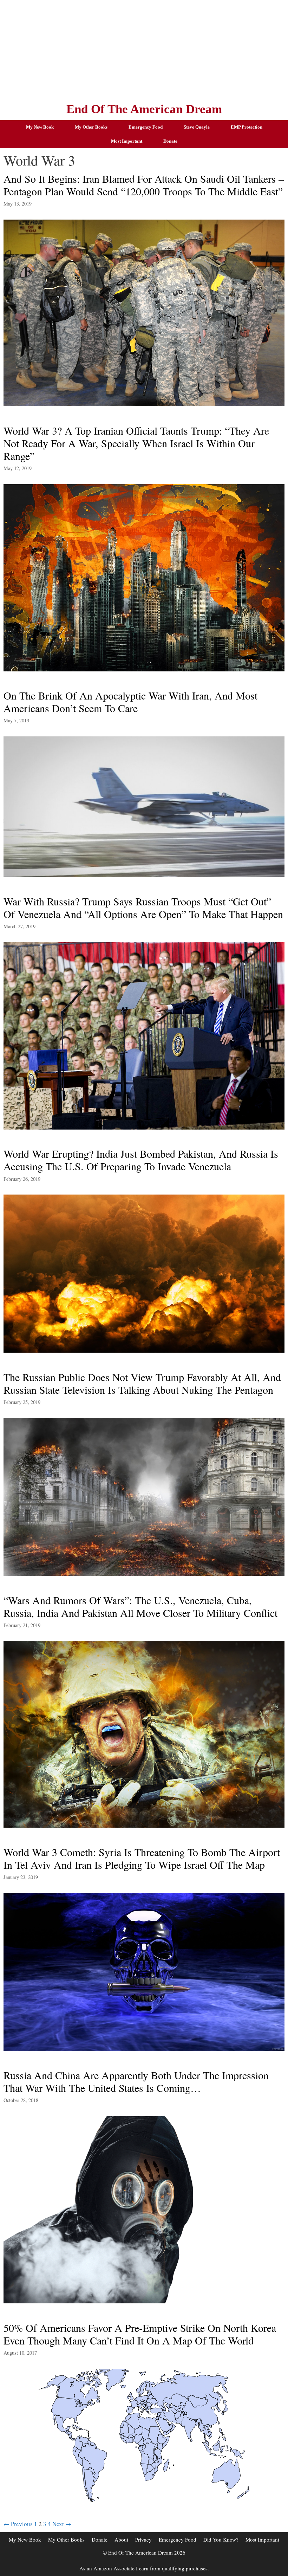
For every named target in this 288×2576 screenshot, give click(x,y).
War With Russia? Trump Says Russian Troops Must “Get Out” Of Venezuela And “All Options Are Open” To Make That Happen (143, 908)
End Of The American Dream (144, 109)
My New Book (40, 127)
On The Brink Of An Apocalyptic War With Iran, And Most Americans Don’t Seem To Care (130, 702)
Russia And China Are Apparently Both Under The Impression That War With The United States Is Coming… (136, 2081)
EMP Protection (247, 127)
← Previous (18, 2524)
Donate (170, 141)
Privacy (143, 2539)
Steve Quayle (197, 127)
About (121, 2539)
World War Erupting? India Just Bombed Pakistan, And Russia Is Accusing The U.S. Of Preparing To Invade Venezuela (141, 1160)
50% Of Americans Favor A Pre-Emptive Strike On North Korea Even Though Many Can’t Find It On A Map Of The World (140, 2334)
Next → (62, 2524)
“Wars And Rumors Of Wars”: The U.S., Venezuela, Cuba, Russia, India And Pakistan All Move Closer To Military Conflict (140, 1606)
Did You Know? (221, 2539)
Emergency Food (146, 127)
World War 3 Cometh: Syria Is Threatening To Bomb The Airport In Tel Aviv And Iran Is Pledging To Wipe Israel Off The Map (142, 1858)
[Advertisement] (144, 49)
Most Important (127, 141)
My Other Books (91, 127)
